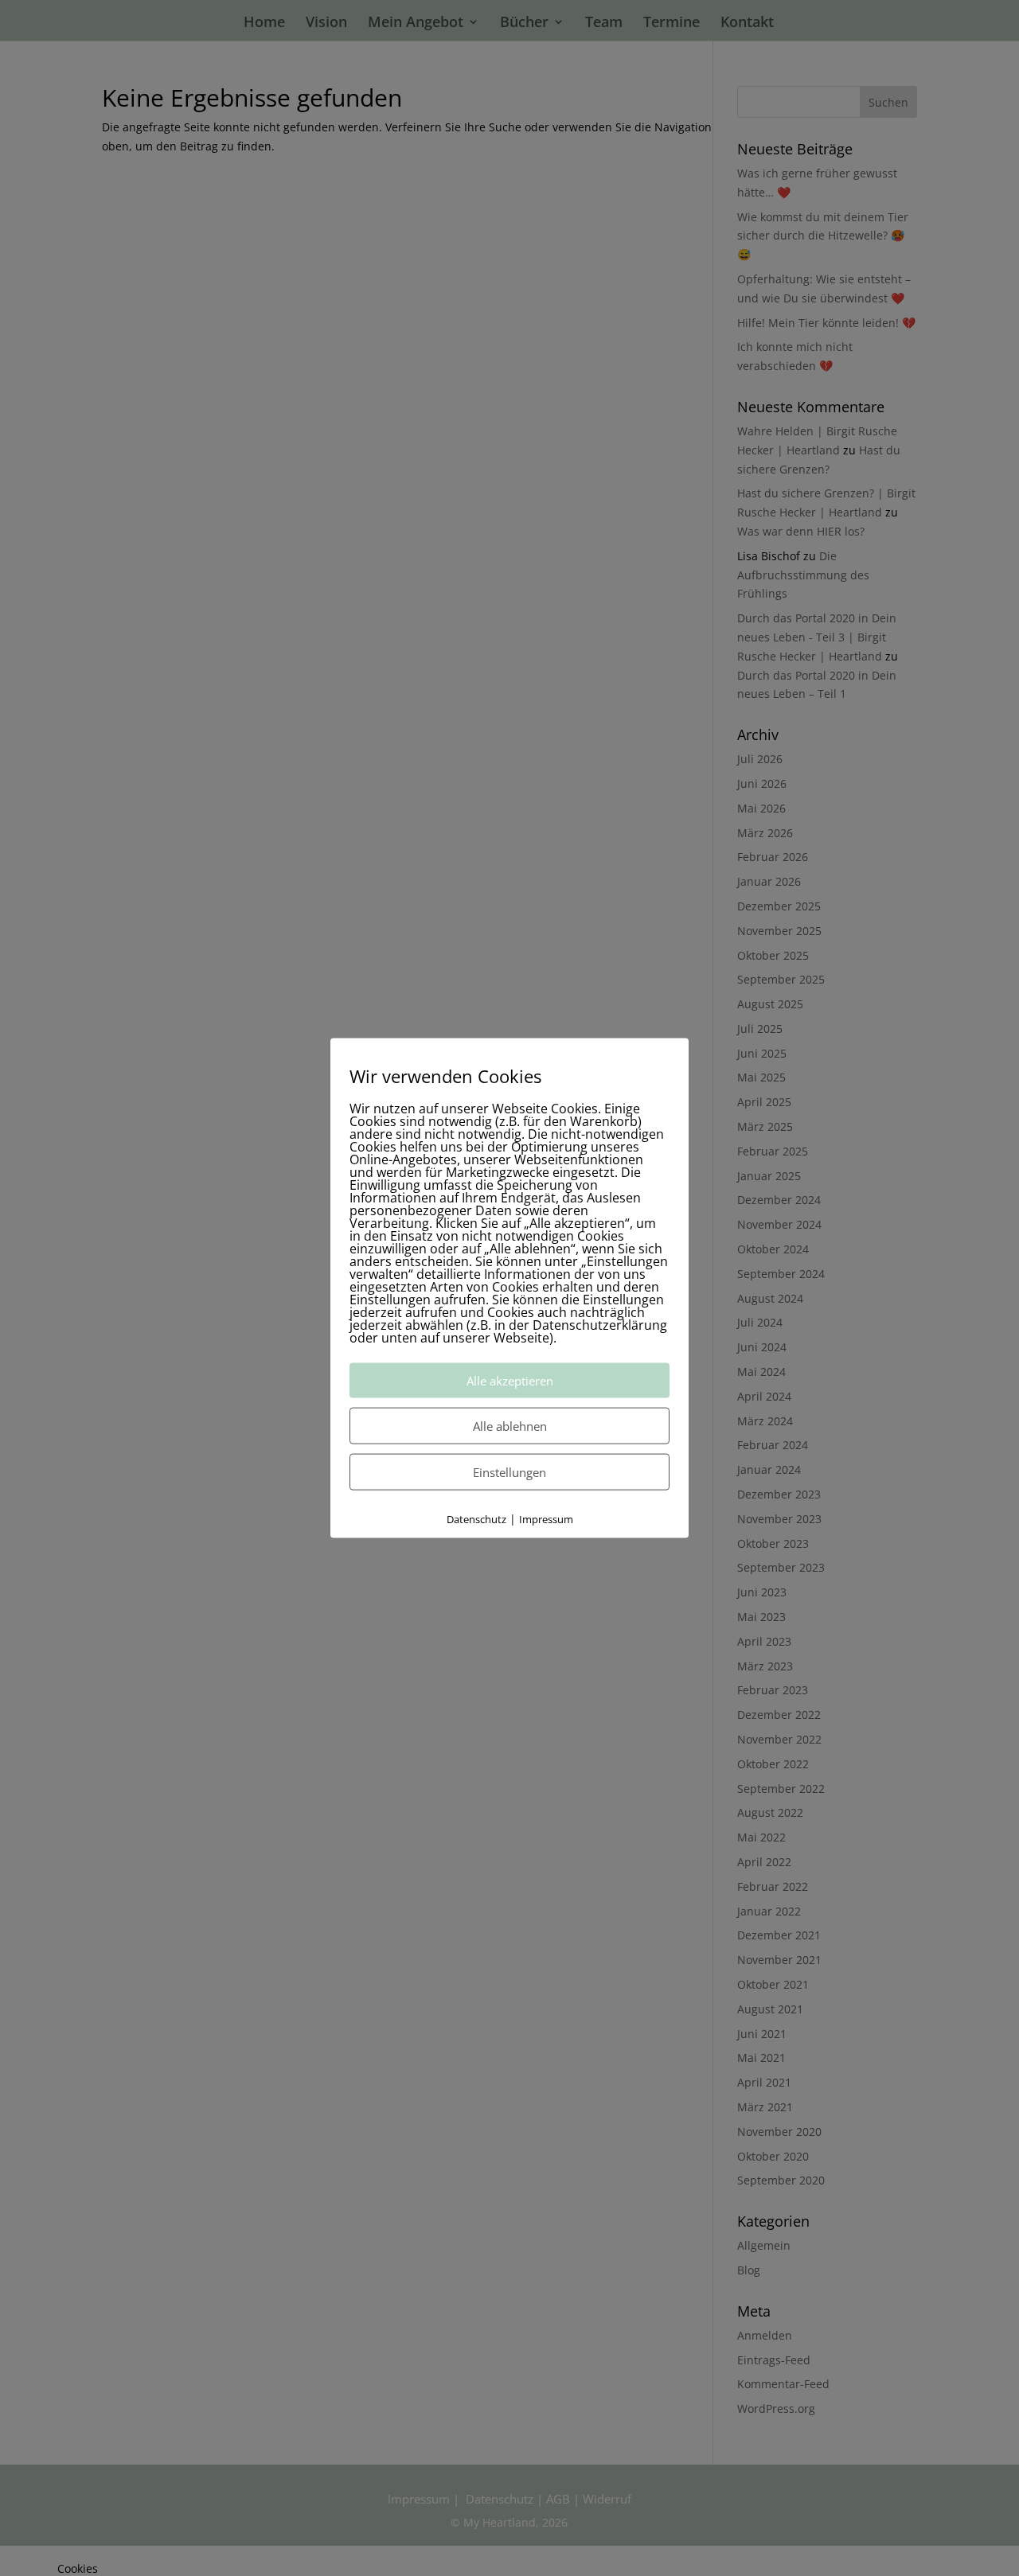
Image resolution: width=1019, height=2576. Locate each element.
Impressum (546, 1518)
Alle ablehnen (510, 1425)
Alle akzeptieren (510, 1380)
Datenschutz (476, 1518)
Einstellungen (509, 1471)
